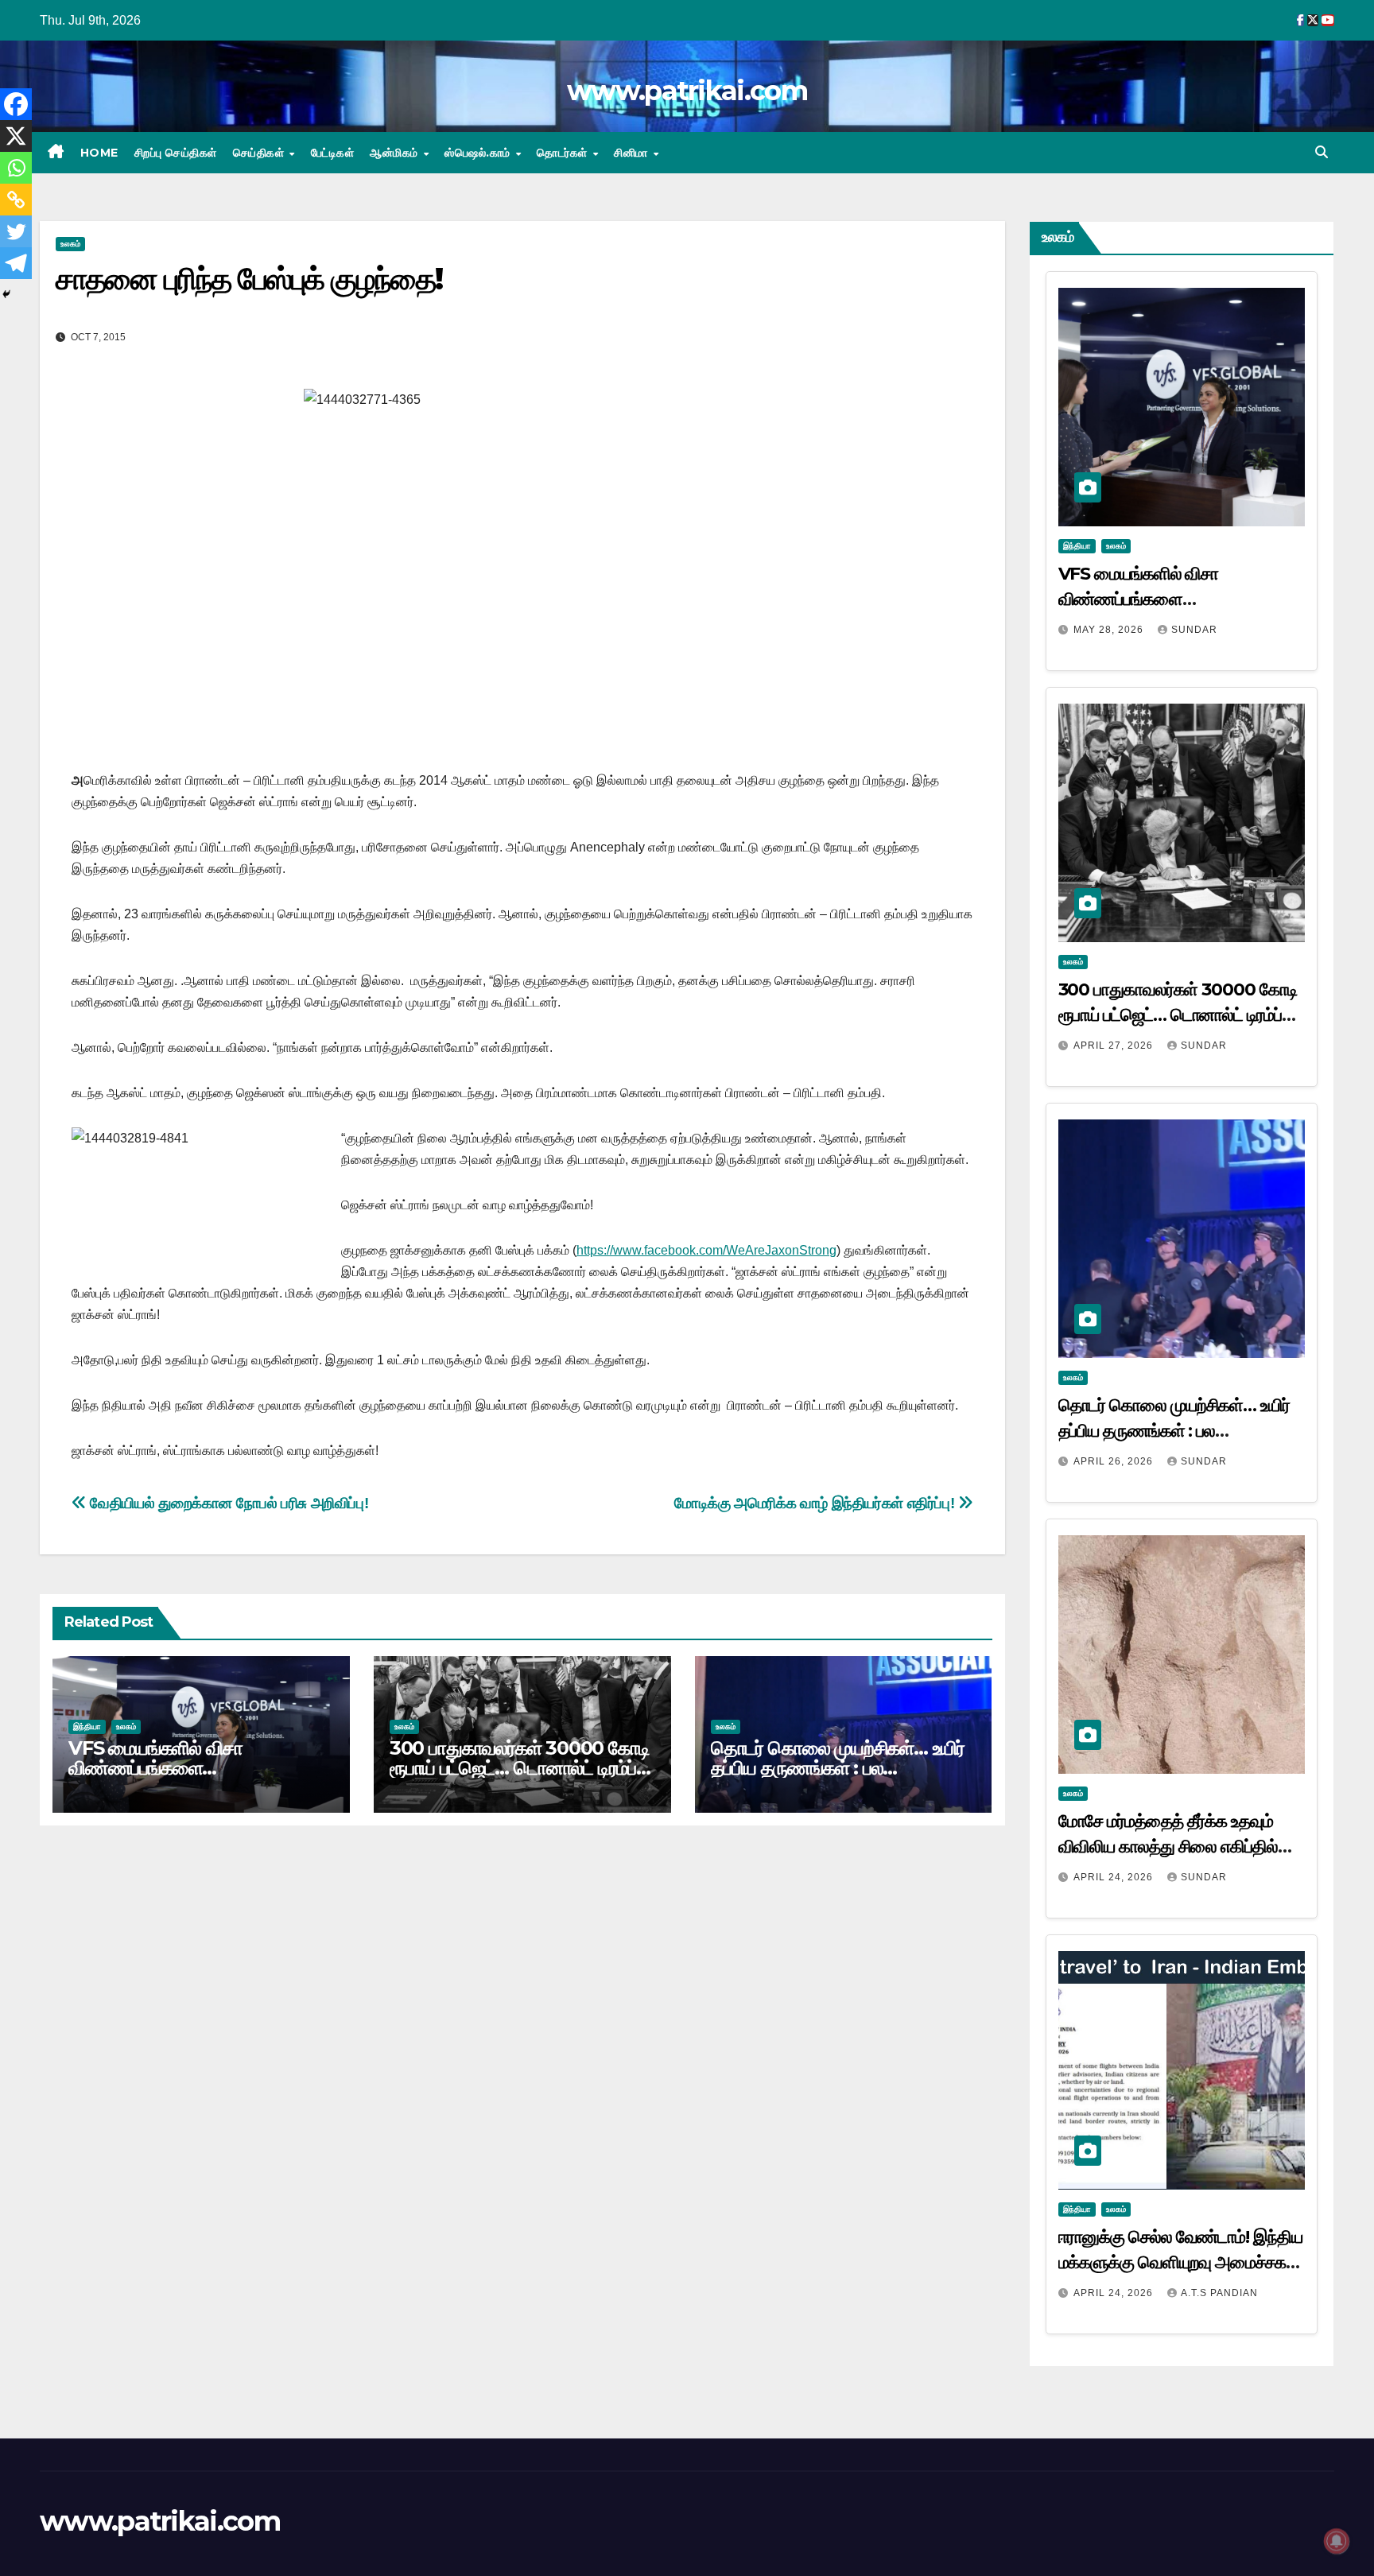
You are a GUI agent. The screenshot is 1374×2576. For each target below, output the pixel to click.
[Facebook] (16, 104)
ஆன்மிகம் (396, 153)
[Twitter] (16, 231)
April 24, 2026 (1115, 1877)
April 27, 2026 (1115, 1046)
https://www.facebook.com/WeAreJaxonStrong (706, 1250)
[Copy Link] (16, 200)
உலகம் (70, 244)
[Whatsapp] (16, 168)
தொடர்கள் (564, 153)
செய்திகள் (260, 153)
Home (99, 153)
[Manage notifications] (1337, 2541)
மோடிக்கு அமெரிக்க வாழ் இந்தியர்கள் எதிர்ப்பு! (816, 1503)
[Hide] (6, 294)
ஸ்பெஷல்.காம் (479, 153)
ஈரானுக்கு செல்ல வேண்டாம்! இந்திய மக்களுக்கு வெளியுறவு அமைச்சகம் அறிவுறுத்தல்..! (1180, 2262)
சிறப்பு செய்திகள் (176, 153)
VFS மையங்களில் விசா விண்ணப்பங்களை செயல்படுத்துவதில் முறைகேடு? (185, 1768)
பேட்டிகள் (333, 153)
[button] (1322, 152)
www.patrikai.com (687, 91)
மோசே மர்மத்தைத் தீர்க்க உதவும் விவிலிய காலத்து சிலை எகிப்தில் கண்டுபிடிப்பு (1168, 1847)
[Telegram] (16, 263)
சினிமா (633, 153)
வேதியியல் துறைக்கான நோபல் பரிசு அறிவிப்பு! (227, 1503)
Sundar (1194, 630)
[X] (16, 136)
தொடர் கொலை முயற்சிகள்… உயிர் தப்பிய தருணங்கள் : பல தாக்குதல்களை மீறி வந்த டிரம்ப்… (838, 1768)
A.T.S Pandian (1219, 2293)
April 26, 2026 (1115, 1461)
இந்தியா (87, 1726)
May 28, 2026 (1110, 630)
